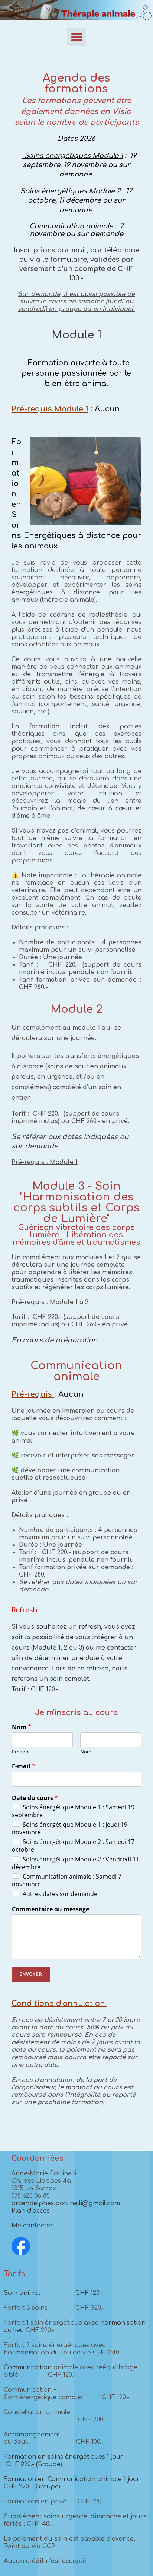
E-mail (24, 1766)
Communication (29, 2367)
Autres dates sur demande (60, 1894)
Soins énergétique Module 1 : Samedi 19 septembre (73, 1811)
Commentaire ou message (51, 1909)
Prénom (21, 1752)
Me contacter (32, 2226)
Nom (22, 1727)
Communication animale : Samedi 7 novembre (67, 1880)
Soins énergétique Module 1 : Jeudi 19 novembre (70, 1828)
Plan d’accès (31, 2211)
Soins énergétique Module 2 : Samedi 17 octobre (73, 1846)
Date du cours (35, 1798)
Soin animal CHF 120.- (53, 2293)
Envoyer (31, 1974)
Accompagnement (32, 2435)
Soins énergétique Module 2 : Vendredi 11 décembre (76, 1863)
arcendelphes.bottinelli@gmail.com (66, 2203)
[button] (76, 37)
